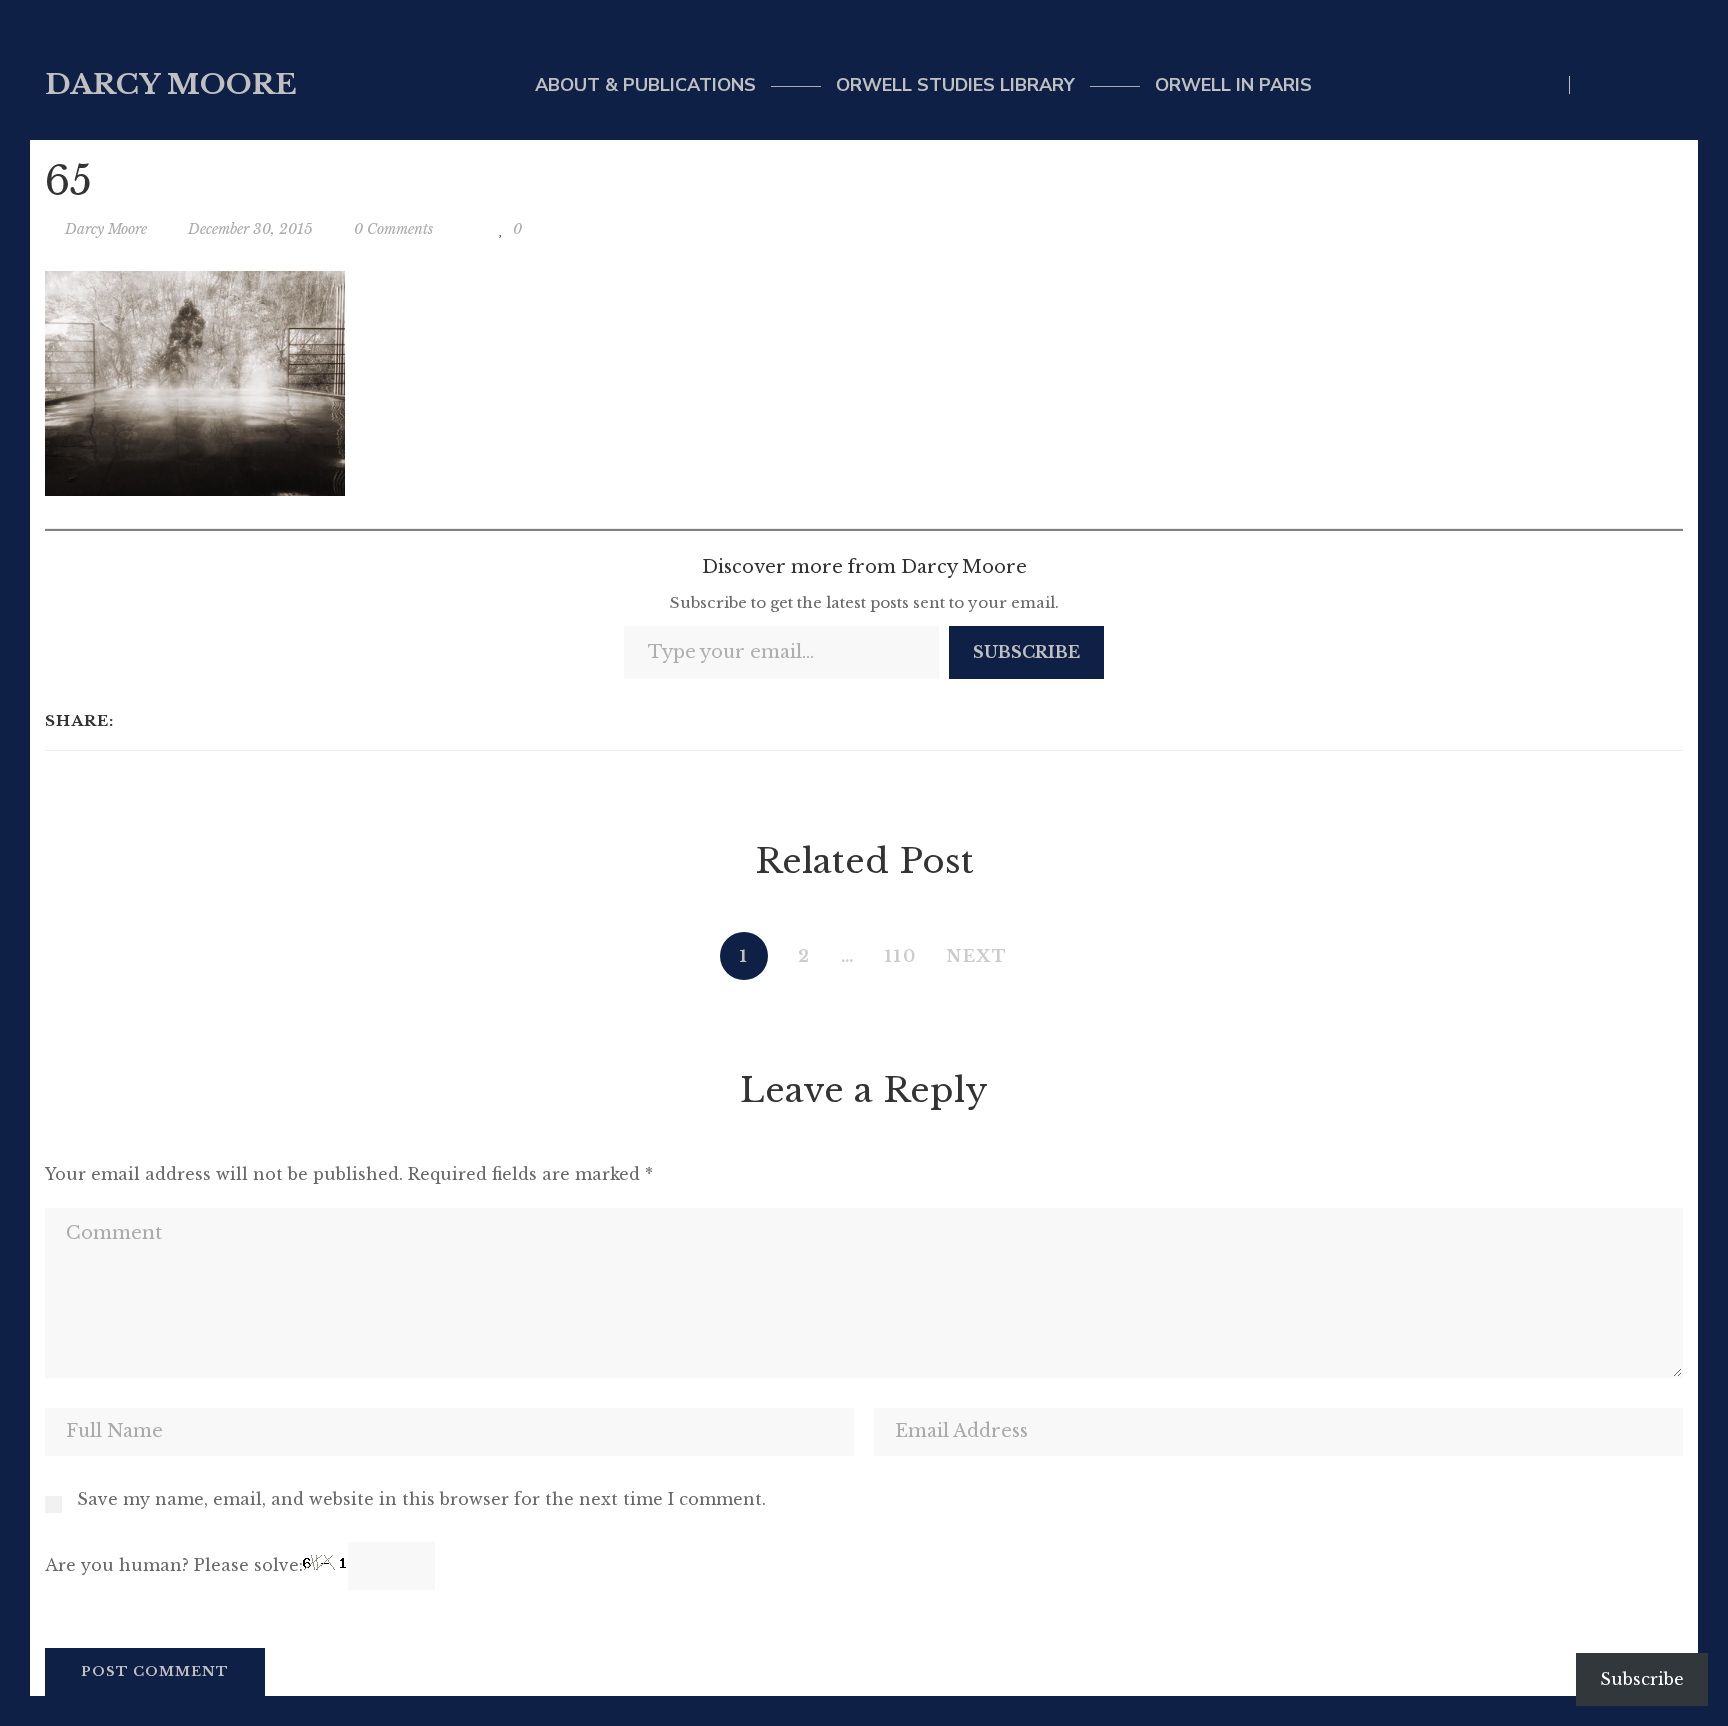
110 (901, 956)
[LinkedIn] (186, 721)
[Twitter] (160, 721)
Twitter (1595, 85)
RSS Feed (1677, 85)
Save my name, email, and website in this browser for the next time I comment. (421, 1499)
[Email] (212, 721)
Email (1636, 85)
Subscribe (1026, 652)
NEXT (977, 956)
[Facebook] (134, 721)
